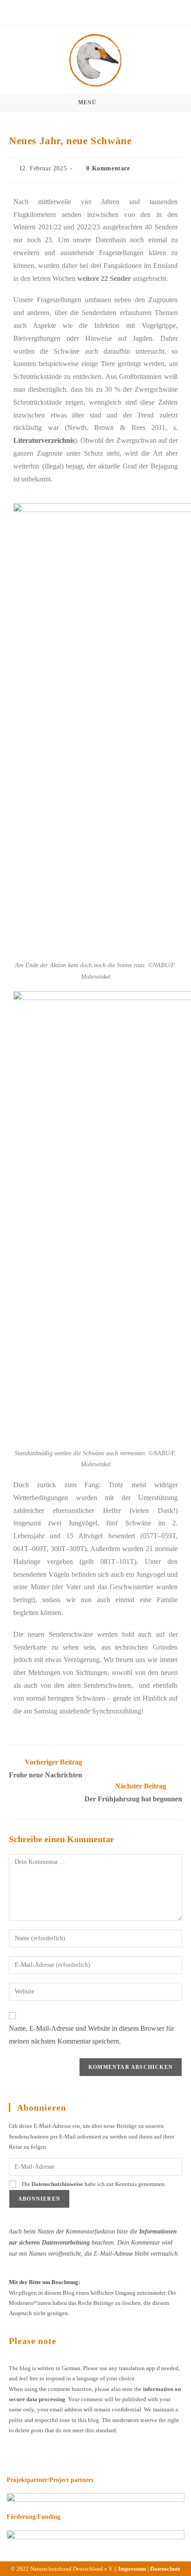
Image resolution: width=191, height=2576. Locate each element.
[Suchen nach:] (120, 102)
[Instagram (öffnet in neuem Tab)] (102, 11)
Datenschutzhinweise (57, 2184)
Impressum (132, 2569)
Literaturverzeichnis (44, 440)
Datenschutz (165, 2569)
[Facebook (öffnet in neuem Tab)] (91, 11)
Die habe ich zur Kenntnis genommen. (93, 2184)
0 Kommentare (108, 168)
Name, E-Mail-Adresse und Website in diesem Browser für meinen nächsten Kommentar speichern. (92, 2035)
